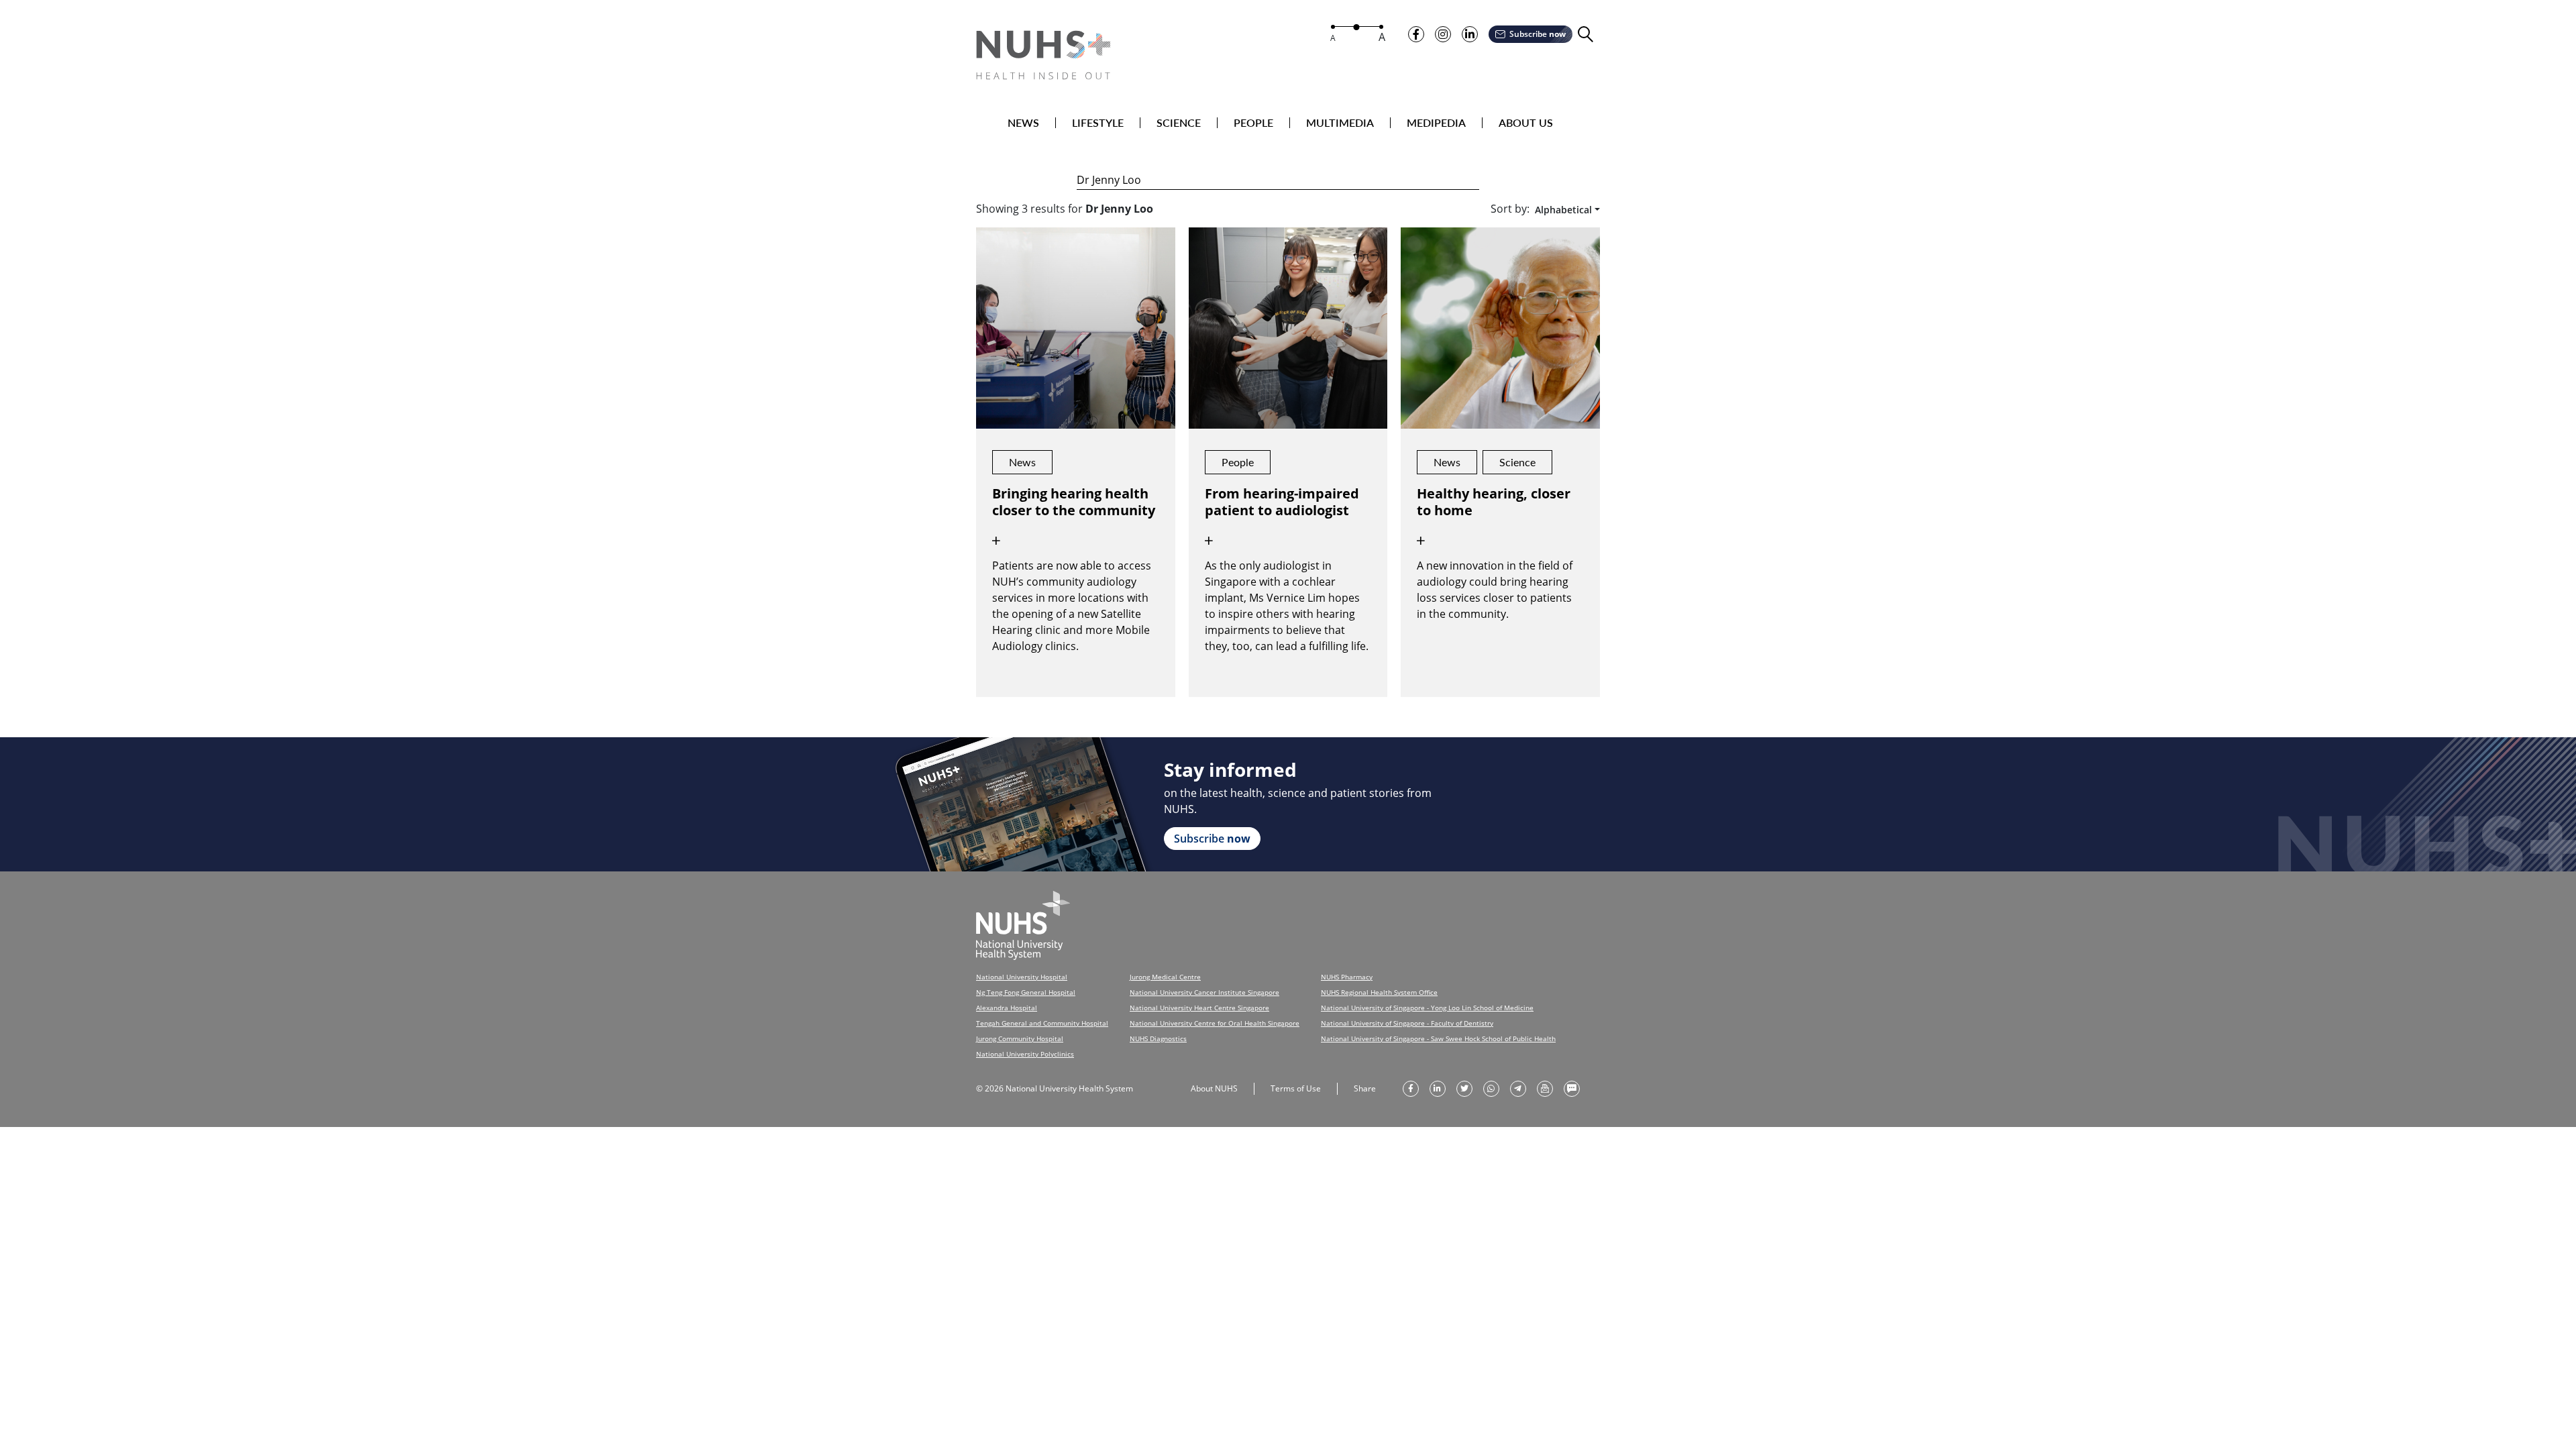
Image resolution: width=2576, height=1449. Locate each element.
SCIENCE (1179, 123)
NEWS (1023, 123)
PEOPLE (1253, 123)
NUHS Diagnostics (1158, 1038)
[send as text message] (1572, 1089)
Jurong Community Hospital (1020, 1038)
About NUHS (1214, 1088)
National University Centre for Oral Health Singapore (1215, 1023)
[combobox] (1565, 210)
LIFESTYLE (1098, 123)
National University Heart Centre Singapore (1199, 1008)
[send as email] (1545, 1089)
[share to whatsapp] (1491, 1089)
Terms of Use (1296, 1088)
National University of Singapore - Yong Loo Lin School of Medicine (1427, 1008)
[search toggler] (1586, 35)
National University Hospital (1022, 977)
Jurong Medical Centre (1165, 977)
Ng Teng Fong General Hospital (1026, 992)
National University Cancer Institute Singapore (1204, 992)
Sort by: (1510, 209)
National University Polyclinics (1025, 1054)
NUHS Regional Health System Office (1379, 992)
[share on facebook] (1411, 1089)
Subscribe (1538, 34)
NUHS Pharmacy (1347, 977)
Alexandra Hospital (1007, 1008)
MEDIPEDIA (1436, 123)
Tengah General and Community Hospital (1042, 1023)
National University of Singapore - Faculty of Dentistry (1407, 1023)
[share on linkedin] (1438, 1089)
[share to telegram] (1518, 1089)
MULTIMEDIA (1340, 123)
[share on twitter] (1464, 1089)
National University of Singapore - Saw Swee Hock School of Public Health (1438, 1038)
